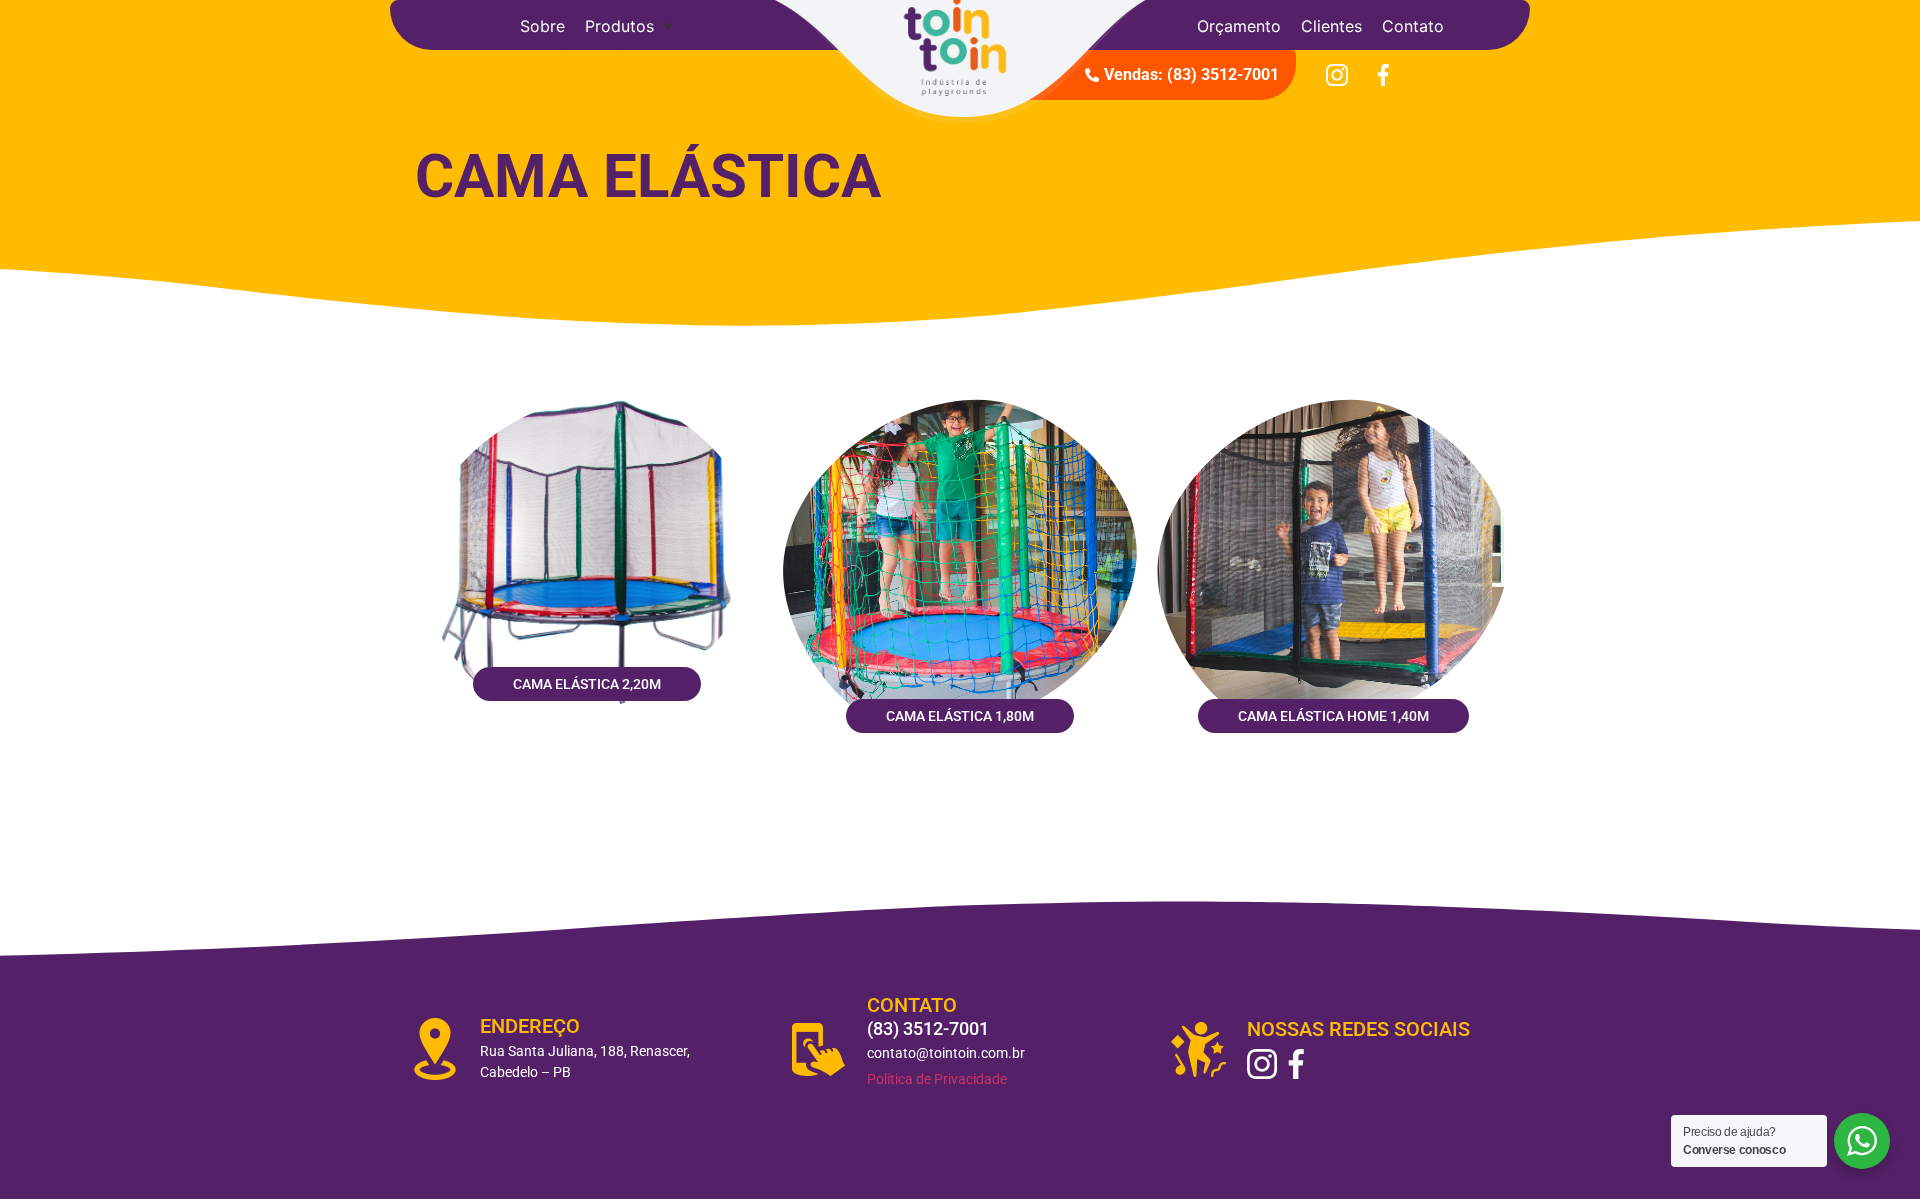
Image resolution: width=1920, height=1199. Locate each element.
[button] (631, 26)
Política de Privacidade (937, 1079)
